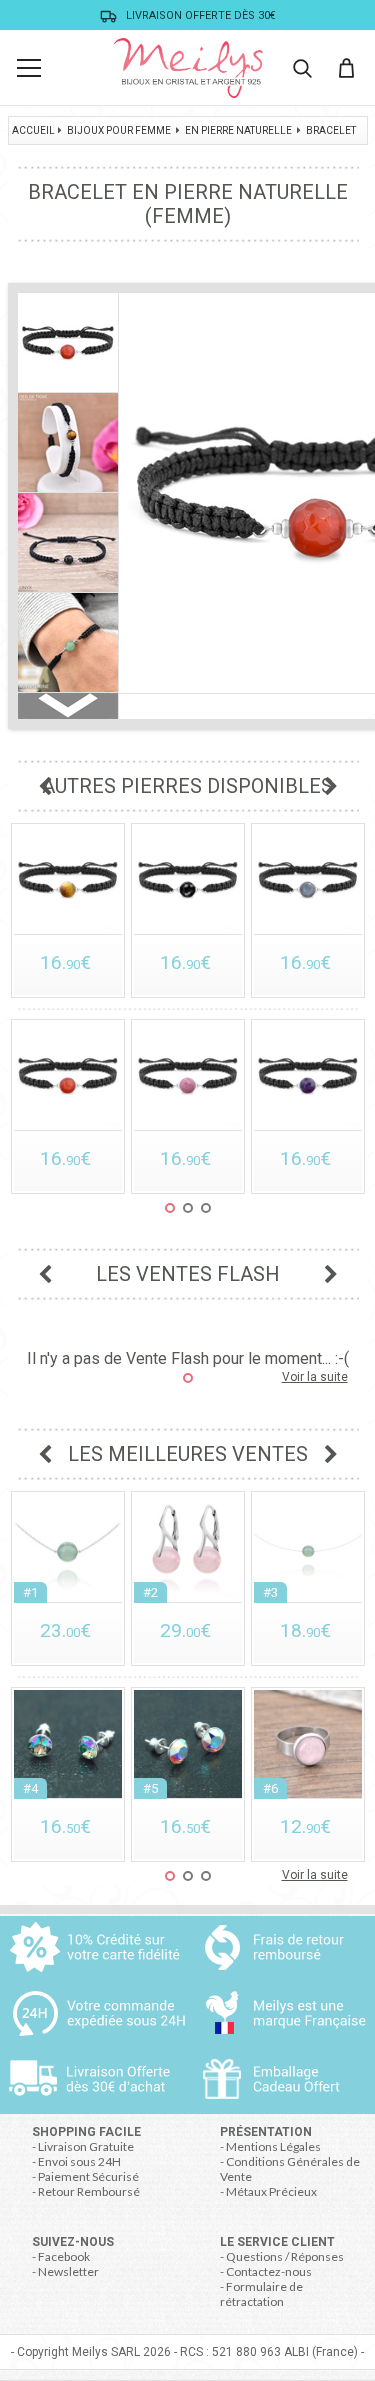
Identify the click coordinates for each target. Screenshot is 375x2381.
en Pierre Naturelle (238, 130)
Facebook (64, 2256)
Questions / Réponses (285, 2256)
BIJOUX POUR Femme (119, 130)
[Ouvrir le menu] (29, 68)
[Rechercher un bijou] (302, 68)
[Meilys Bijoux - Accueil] (187, 68)
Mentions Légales (273, 2146)
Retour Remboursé (89, 2191)
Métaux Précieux (271, 2191)
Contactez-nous (269, 2271)
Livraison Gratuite (86, 2146)
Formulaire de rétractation (261, 2294)
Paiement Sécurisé (88, 2176)
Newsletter (68, 2271)
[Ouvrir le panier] (346, 68)
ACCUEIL (33, 130)
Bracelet (331, 130)
